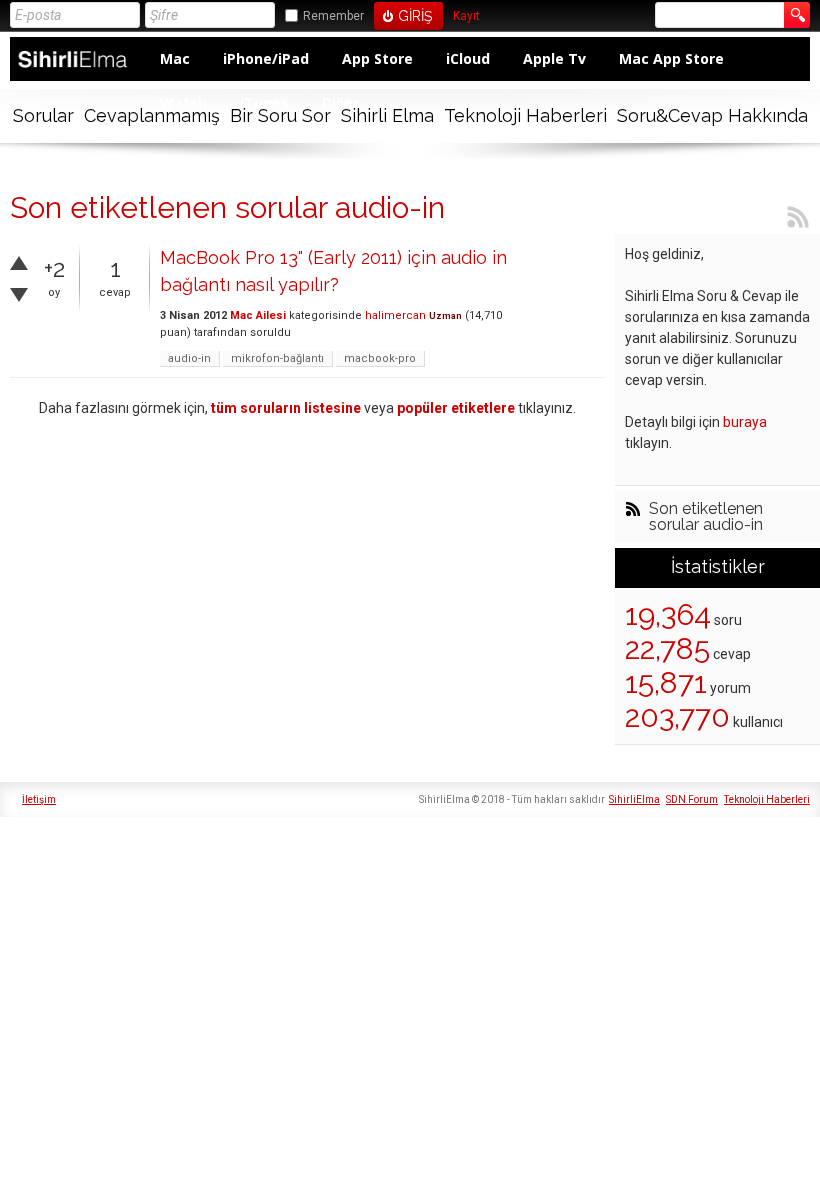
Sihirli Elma (387, 115)
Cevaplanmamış (152, 115)
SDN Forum (692, 799)
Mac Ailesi (258, 315)
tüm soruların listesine (286, 408)
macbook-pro (380, 358)
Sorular (43, 115)
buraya (745, 422)
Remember (333, 16)
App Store (377, 58)
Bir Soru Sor (280, 115)
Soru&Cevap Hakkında (712, 115)
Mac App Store (671, 58)
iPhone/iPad (266, 58)
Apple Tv (554, 58)
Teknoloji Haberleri (525, 115)
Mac (175, 58)
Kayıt (466, 16)
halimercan (395, 315)
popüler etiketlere (456, 408)
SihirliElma (634, 799)
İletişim (39, 799)
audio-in (189, 358)
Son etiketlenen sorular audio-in (706, 517)
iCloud (468, 58)
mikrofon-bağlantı (277, 358)
